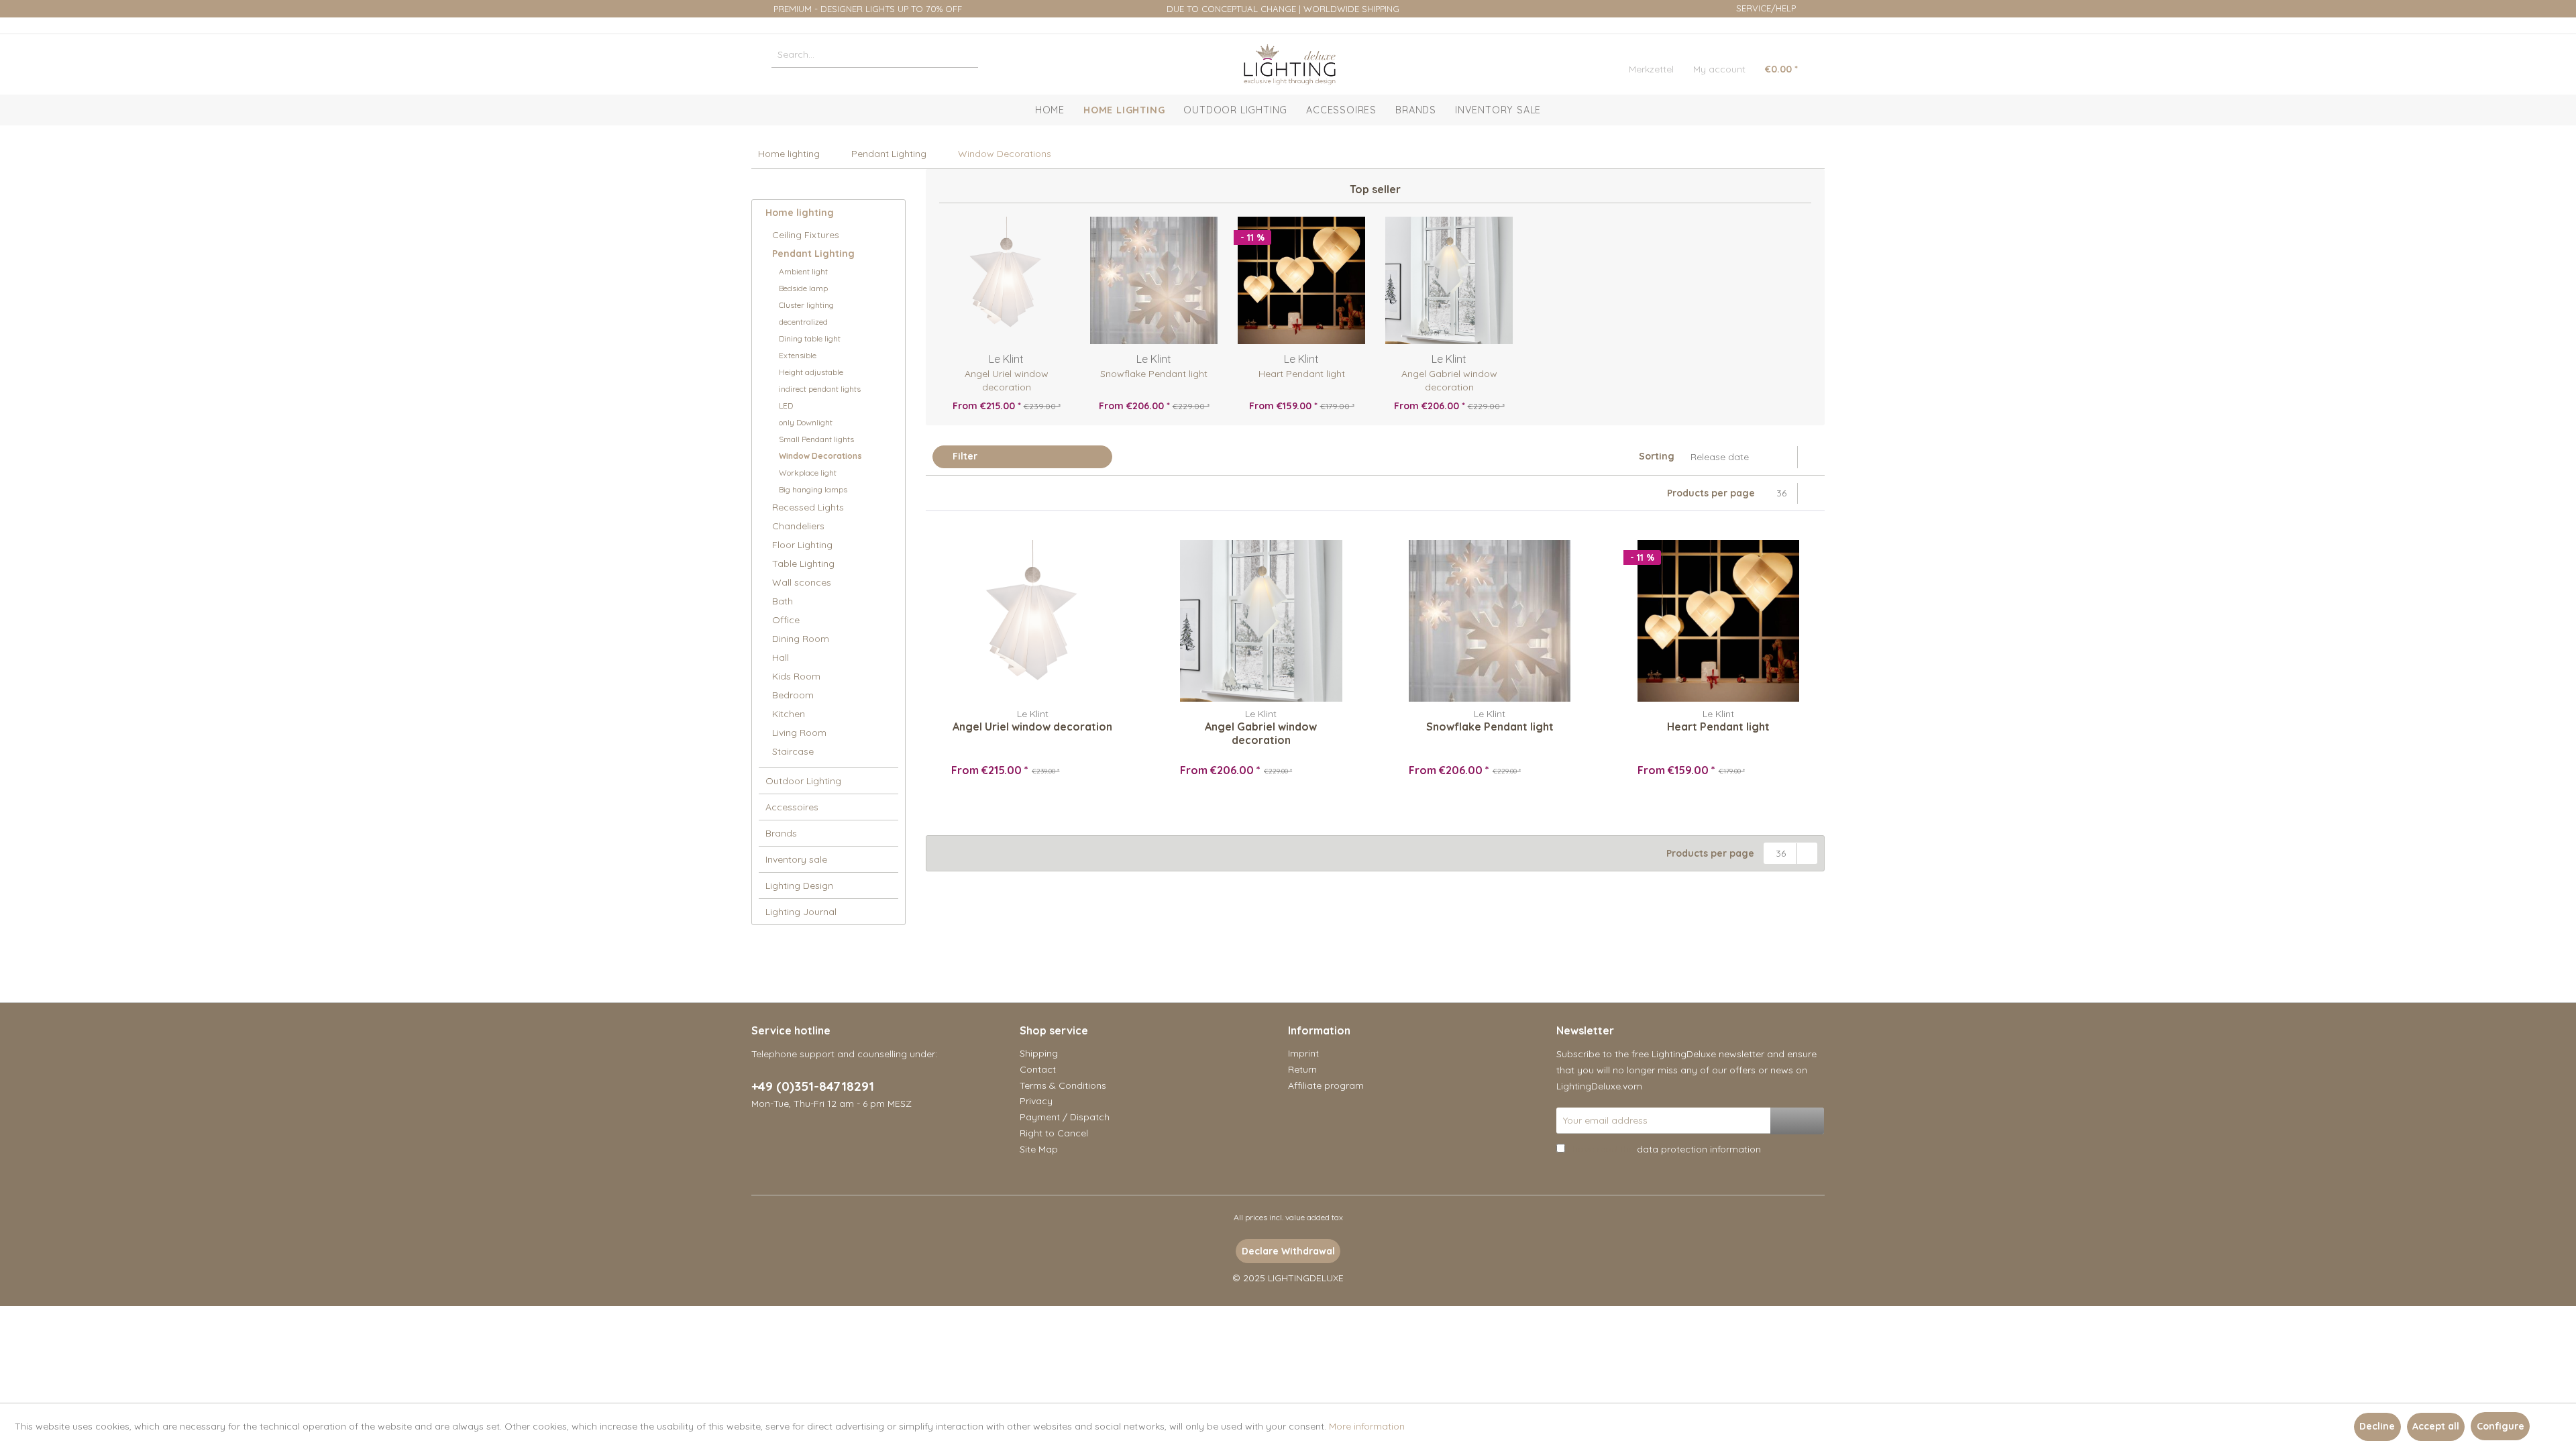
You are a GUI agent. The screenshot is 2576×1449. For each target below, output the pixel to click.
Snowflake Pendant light (1154, 374)
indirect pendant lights (820, 389)
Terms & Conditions (1063, 1085)
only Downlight (806, 422)
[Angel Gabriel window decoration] (1449, 280)
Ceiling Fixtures (806, 235)
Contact (1038, 1069)
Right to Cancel (1054, 1133)
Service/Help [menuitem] (1766, 8)
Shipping (1039, 1053)
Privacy (1036, 1101)
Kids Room (796, 676)
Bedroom (793, 695)
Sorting (1657, 456)
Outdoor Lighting (803, 781)
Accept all (2436, 1426)
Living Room (799, 733)
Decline (2377, 1426)
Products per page (1711, 493)
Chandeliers (798, 526)
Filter (964, 456)
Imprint (1303, 1053)
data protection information (1699, 1149)
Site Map (1039, 1149)
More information (1367, 1426)
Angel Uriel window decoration (1007, 380)
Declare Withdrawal (1288, 1251)
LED (786, 406)
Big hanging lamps (813, 489)
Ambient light (803, 271)
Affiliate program (1326, 1085)
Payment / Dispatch (1065, 1117)
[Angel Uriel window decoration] (1006, 280)
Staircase (793, 751)
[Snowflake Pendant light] (1154, 280)
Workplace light (808, 473)
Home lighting (800, 213)
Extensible (798, 355)
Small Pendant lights (816, 439)
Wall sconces (802, 582)
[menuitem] (875, 54)
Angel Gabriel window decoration (1449, 380)
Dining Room (801, 639)
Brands (781, 833)
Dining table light (810, 338)
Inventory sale (796, 859)
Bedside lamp (803, 288)
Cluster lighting (806, 305)
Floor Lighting (802, 545)
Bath (783, 601)
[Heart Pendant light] (1301, 280)
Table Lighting (803, 563)
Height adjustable (811, 372)
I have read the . (1665, 1149)
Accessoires (792, 807)
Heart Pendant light (1302, 374)
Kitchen (789, 714)
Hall (781, 657)
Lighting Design (799, 885)
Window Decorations (820, 456)
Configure (2501, 1426)
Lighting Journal (801, 912)
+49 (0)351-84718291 (813, 1086)
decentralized (803, 322)
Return (1302, 1069)
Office (786, 620)
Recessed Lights (808, 507)
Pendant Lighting (813, 254)
